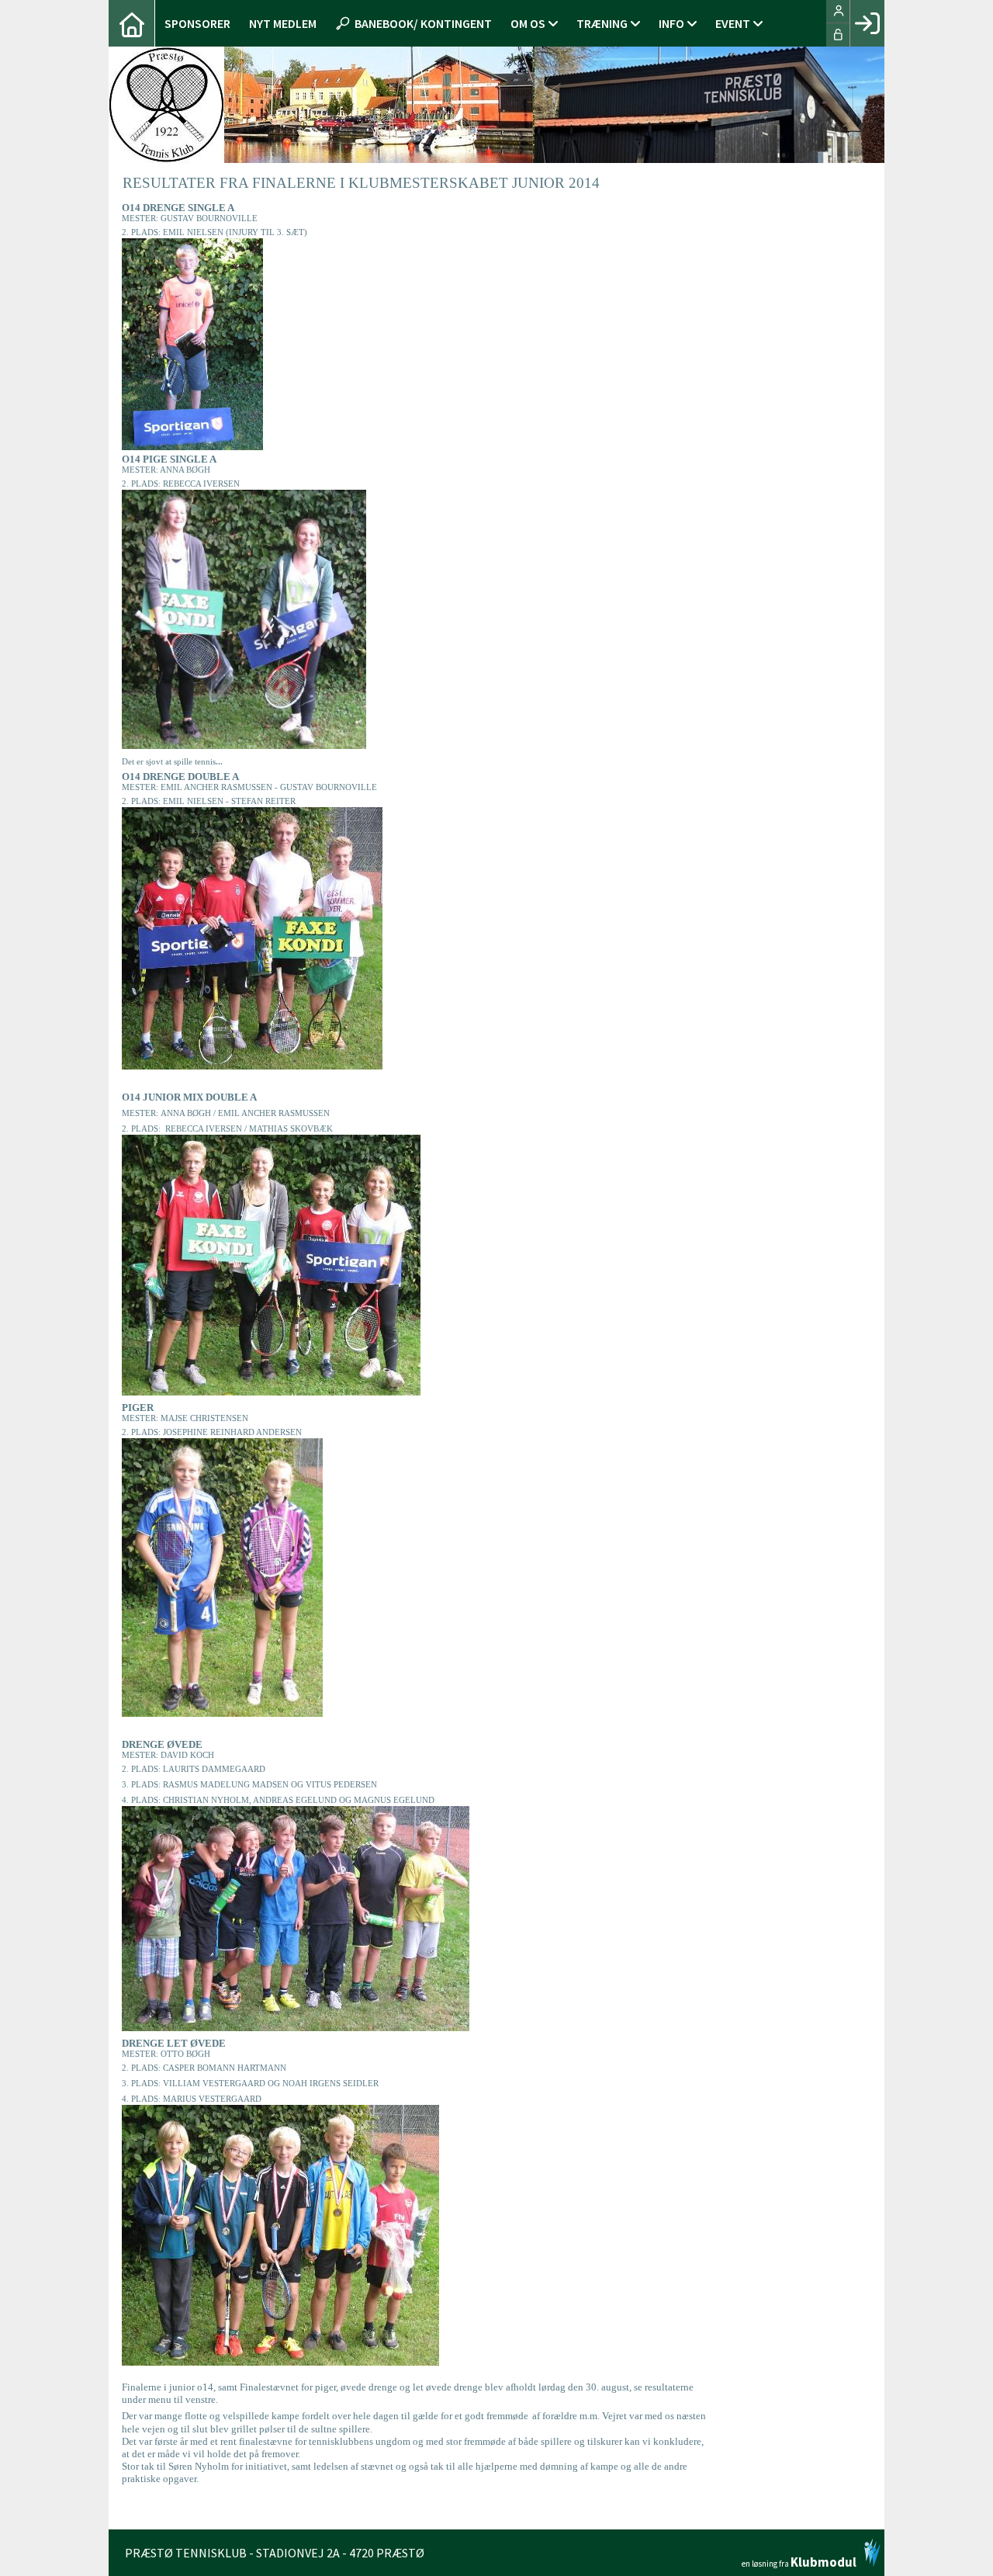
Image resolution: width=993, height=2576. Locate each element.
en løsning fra (799, 2561)
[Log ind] (867, 23)
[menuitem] (132, 23)
